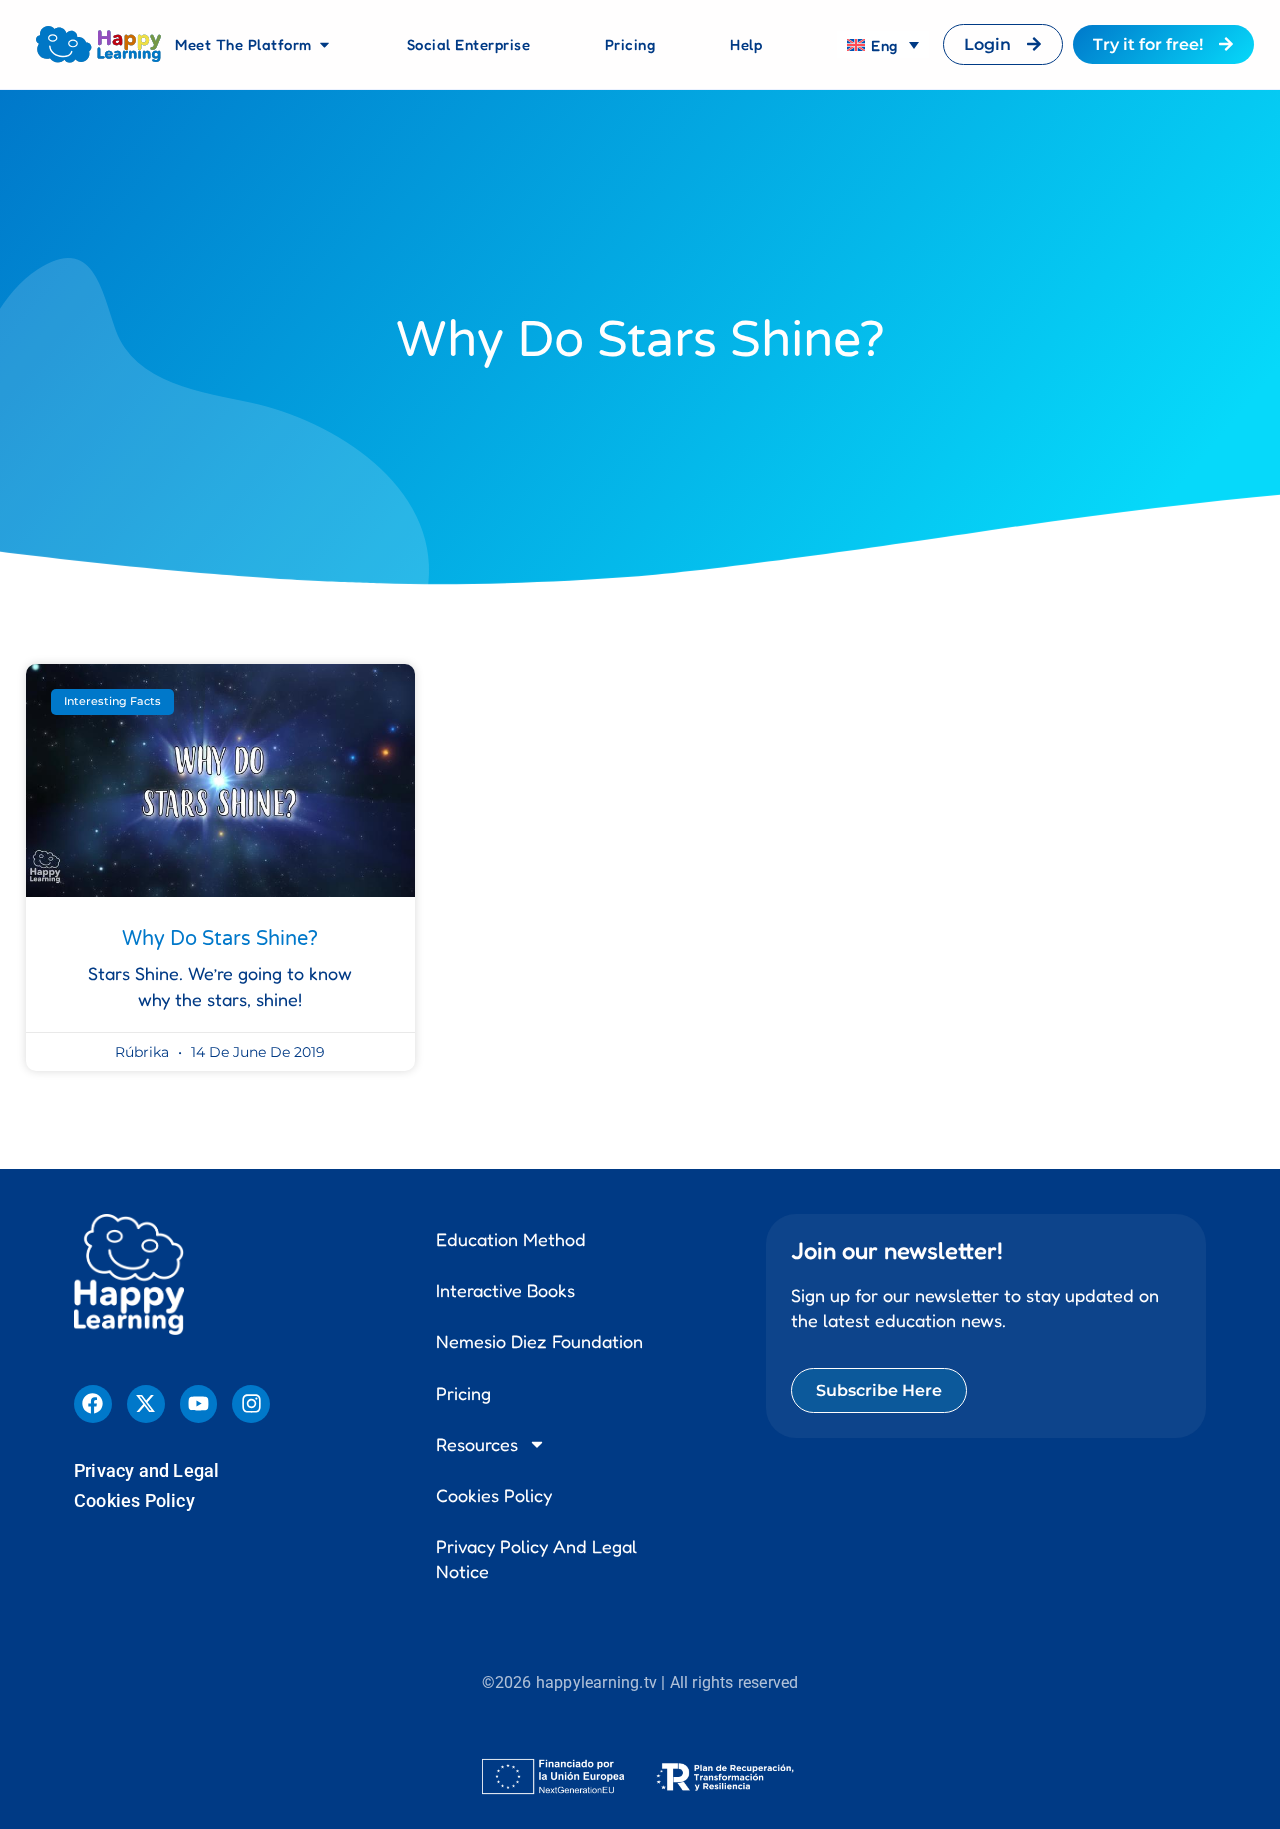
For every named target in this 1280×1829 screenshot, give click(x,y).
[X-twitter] (146, 1404)
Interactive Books (505, 1290)
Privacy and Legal (146, 1470)
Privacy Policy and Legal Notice (536, 1558)
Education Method (511, 1239)
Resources (477, 1444)
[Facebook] (93, 1404)
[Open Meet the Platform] (324, 45)
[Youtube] (199, 1404)
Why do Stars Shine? (220, 939)
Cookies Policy (134, 1500)
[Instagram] (251, 1404)
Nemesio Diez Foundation (539, 1341)
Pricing (463, 1393)
